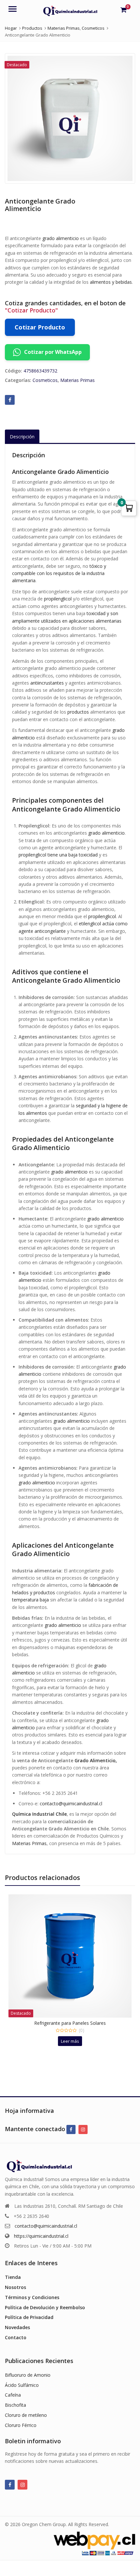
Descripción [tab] (22, 437)
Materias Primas (77, 380)
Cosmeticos (45, 380)
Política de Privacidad (29, 2317)
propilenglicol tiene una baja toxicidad (58, 855)
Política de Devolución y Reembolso (45, 2307)
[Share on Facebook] (10, 400)
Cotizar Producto (40, 327)
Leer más (70, 2041)
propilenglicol (58, 599)
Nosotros (15, 2287)
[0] (124, 10)
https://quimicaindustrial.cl (41, 2236)
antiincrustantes (47, 683)
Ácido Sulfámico (22, 2385)
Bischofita (15, 2405)
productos (78, 712)
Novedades (17, 2327)
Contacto (16, 2337)
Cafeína (13, 2395)
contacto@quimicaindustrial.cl (71, 1803)
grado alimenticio (61, 238)
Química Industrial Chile (39, 1814)
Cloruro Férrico (21, 2425)
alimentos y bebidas (111, 282)
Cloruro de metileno (26, 2415)
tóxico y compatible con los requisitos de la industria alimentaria (59, 573)
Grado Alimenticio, (96, 1760)
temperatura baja (30, 1600)
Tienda (13, 2277)
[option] (70, 118)
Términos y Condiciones (32, 2297)
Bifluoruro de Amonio (28, 2375)
